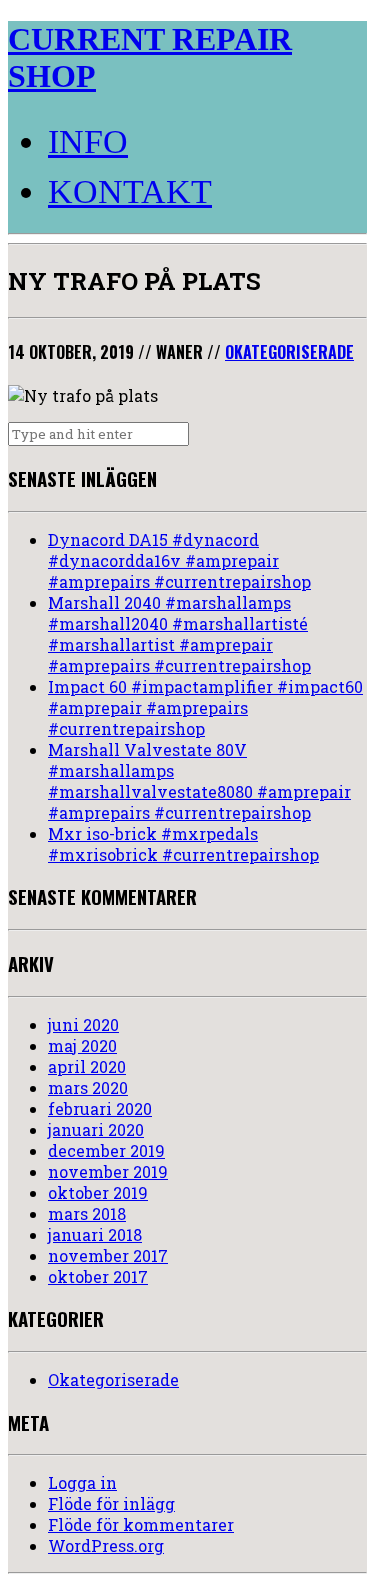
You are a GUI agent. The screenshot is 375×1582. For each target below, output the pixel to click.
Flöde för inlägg (111, 1503)
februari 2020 (100, 1108)
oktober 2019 (98, 1192)
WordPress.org (106, 1545)
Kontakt (130, 191)
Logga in (82, 1482)
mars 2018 (87, 1213)
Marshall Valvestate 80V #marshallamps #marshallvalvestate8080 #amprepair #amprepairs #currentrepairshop (199, 781)
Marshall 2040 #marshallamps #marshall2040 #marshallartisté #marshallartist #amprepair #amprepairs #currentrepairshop (179, 634)
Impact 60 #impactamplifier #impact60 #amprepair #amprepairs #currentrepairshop (205, 707)
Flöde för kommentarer (141, 1524)
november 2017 (108, 1255)
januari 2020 (96, 1129)
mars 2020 (88, 1087)
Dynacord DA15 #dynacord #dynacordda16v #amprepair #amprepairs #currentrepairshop (179, 560)
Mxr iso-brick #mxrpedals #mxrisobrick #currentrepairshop (183, 844)
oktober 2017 (98, 1276)
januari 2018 (95, 1234)
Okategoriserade (289, 352)
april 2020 (87, 1066)
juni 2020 (83, 1024)
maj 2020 (82, 1045)
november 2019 (108, 1171)
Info (88, 141)
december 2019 (106, 1150)
